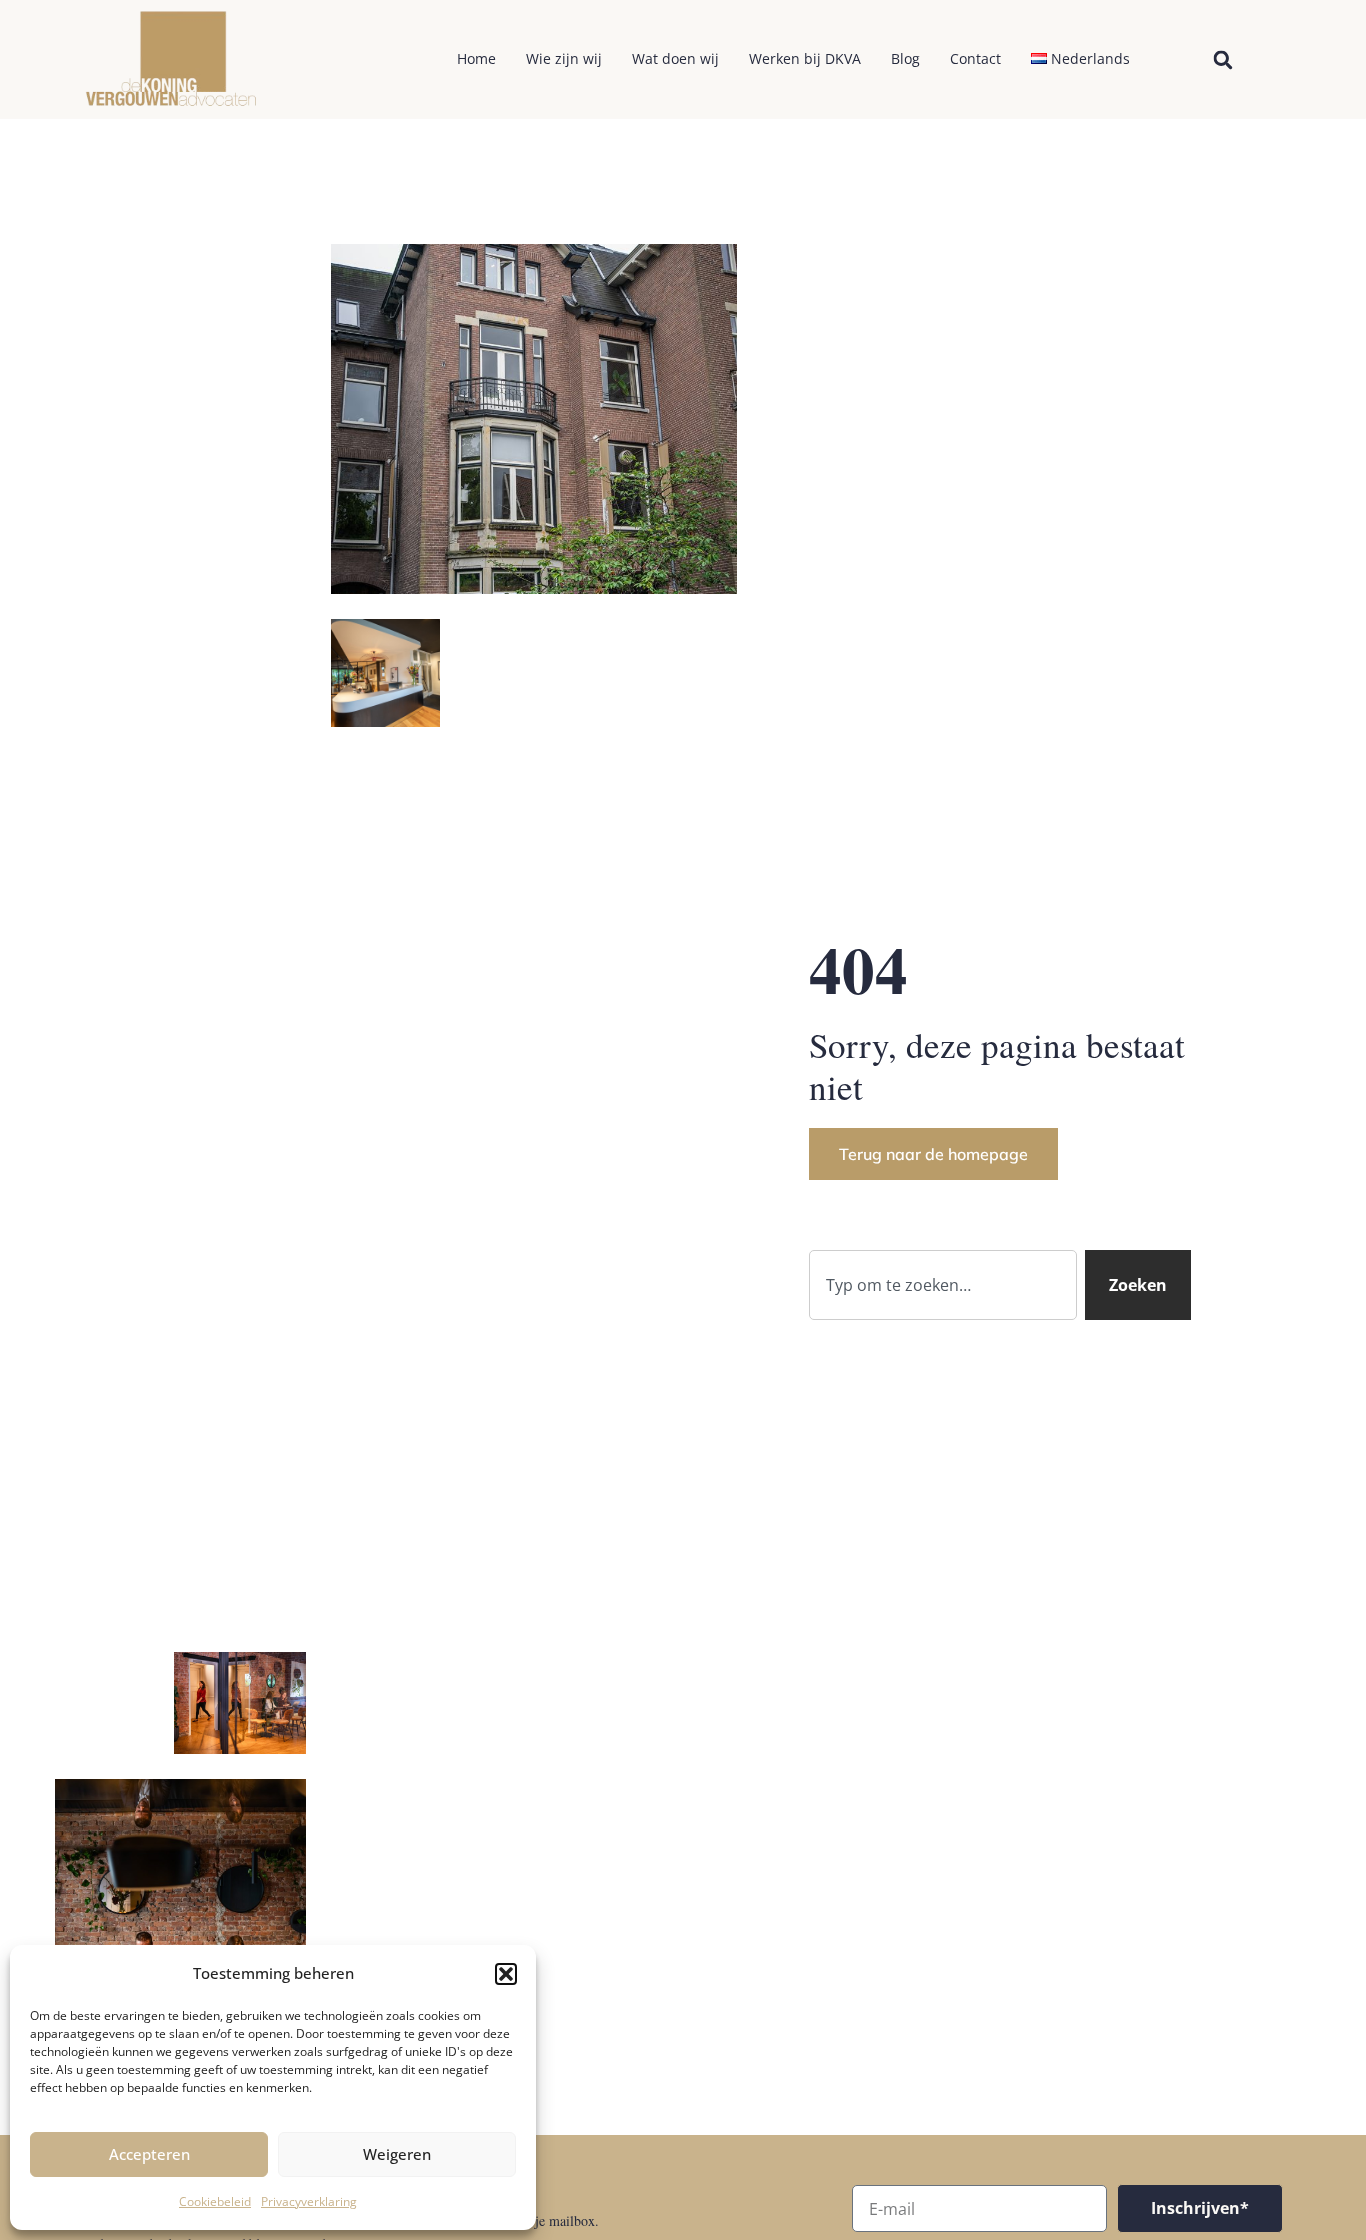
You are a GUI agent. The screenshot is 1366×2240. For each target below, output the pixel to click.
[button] (506, 1974)
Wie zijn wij (564, 58)
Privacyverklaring (309, 2201)
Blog (905, 58)
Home (476, 58)
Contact (975, 58)
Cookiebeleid (215, 2201)
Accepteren (149, 2154)
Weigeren (397, 2154)
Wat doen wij (675, 58)
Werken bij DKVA (805, 58)
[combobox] (943, 1285)
